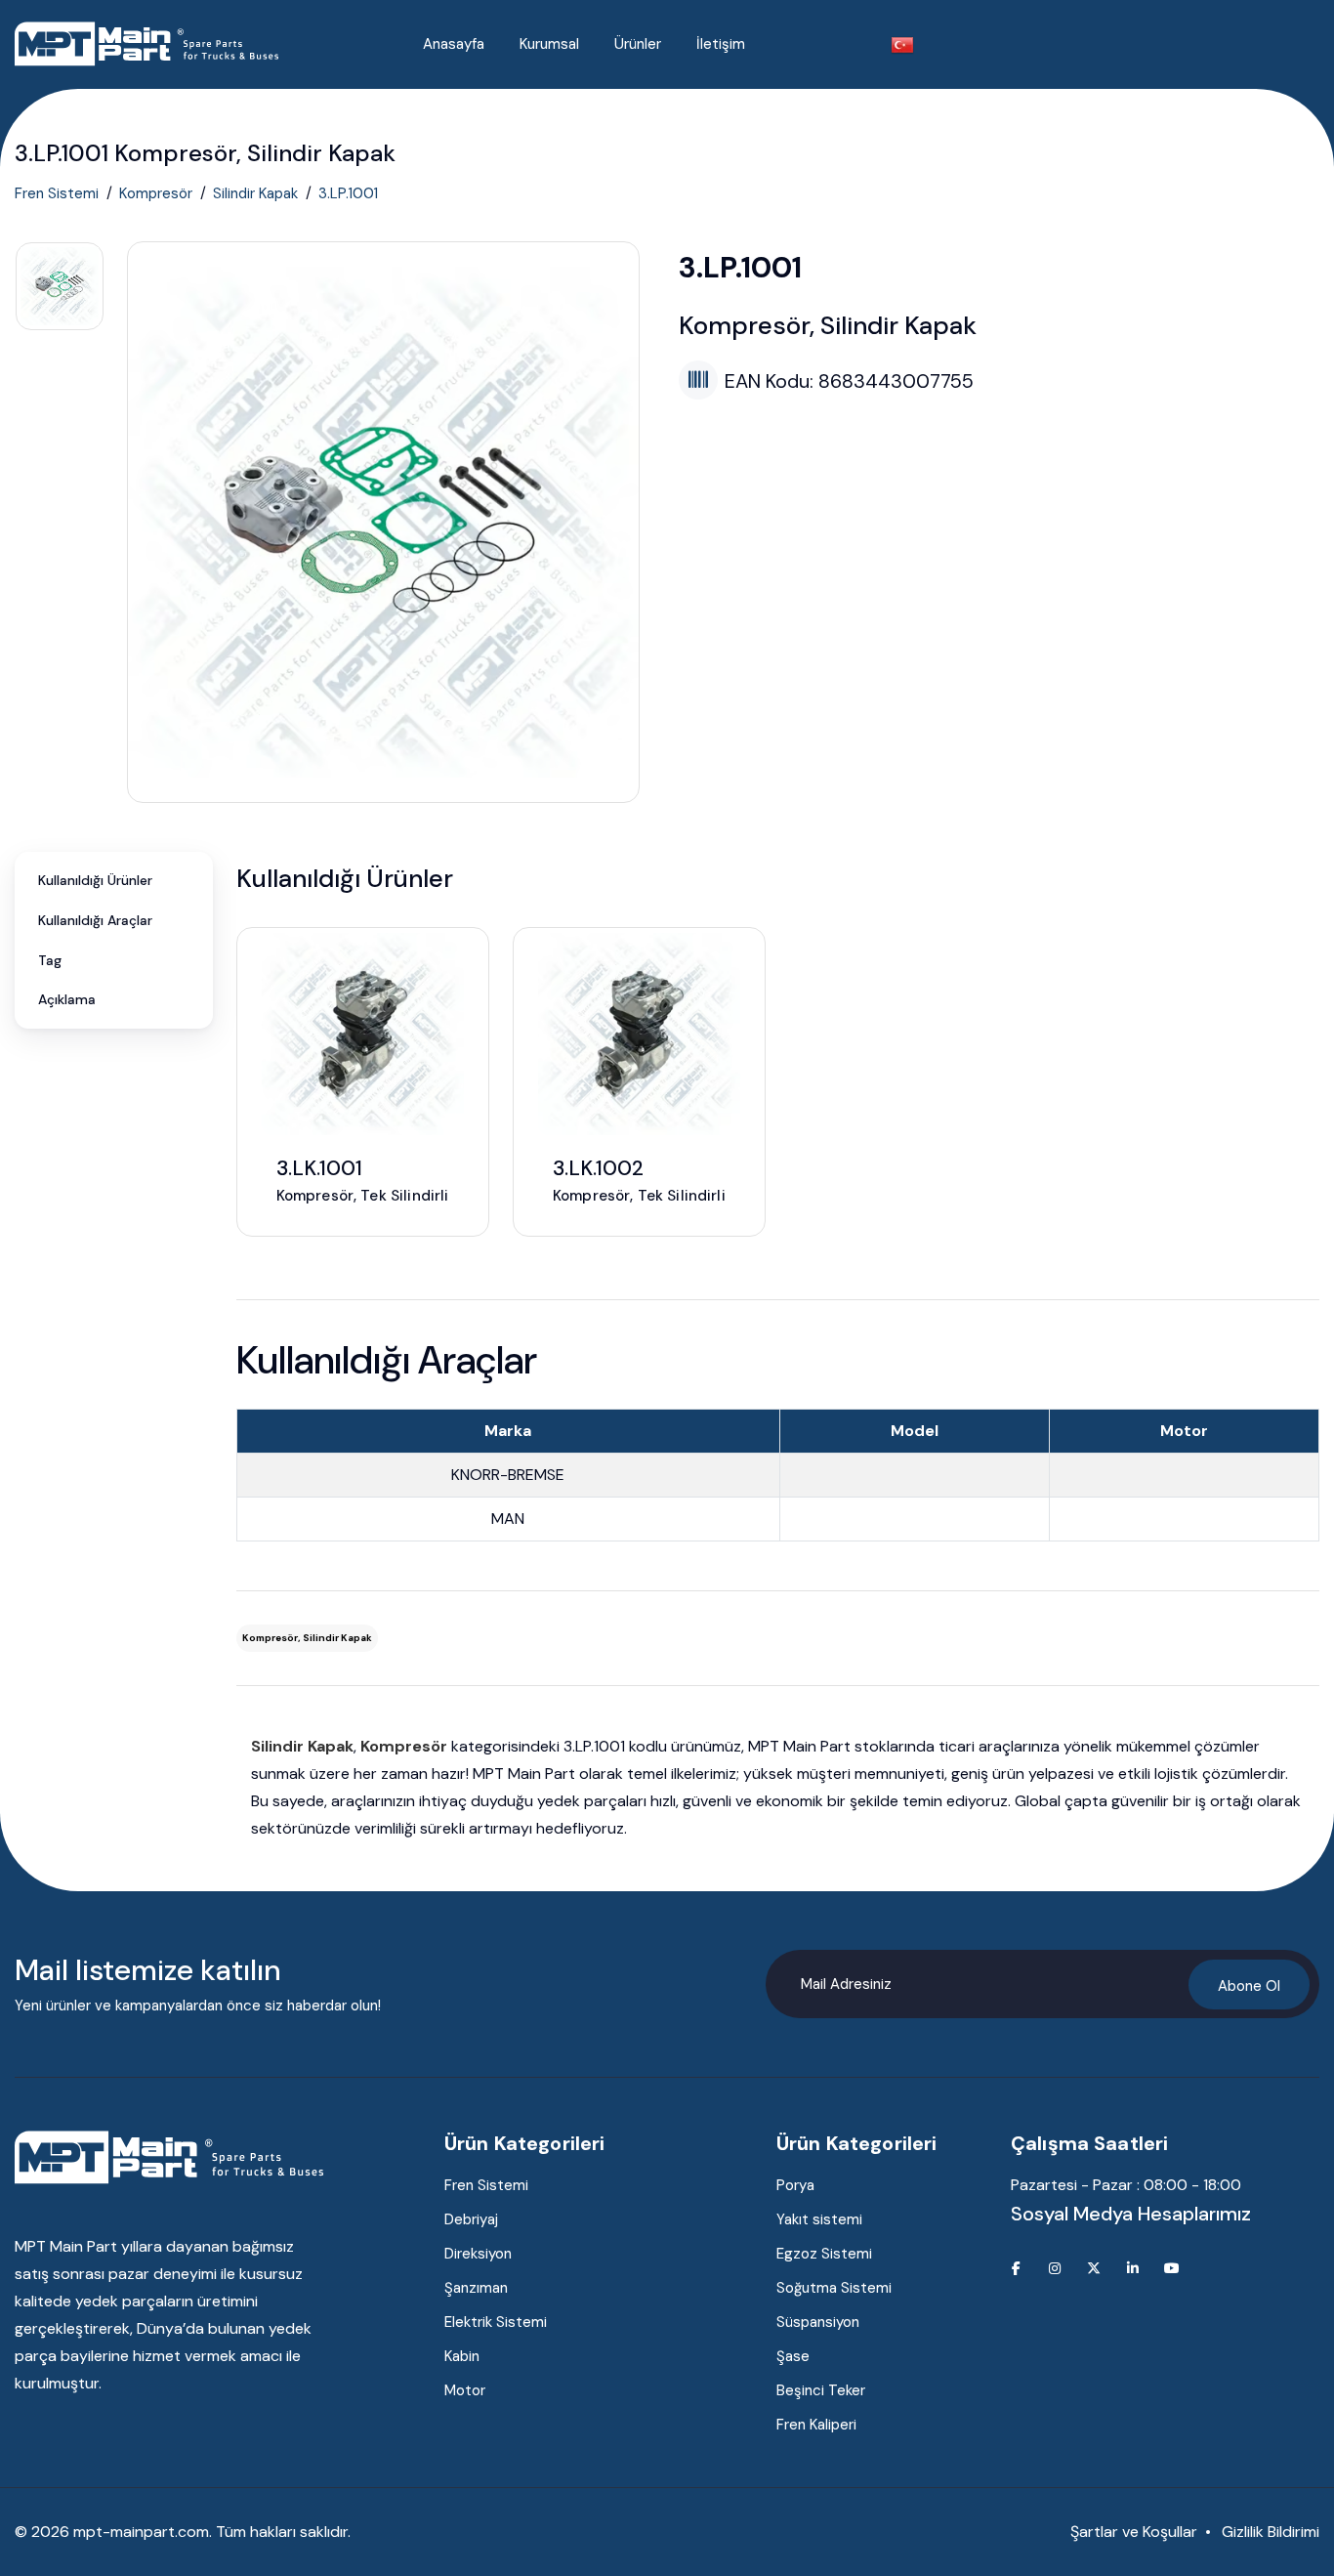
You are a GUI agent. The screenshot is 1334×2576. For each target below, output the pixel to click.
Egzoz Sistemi (824, 2254)
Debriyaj (471, 2219)
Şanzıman (476, 2288)
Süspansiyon (818, 2322)
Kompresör (156, 193)
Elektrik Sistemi (496, 2322)
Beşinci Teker (821, 2390)
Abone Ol (1249, 1986)
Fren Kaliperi (816, 2425)
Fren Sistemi (57, 193)
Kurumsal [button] (549, 44)
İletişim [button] (721, 44)
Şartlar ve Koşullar (1134, 2532)
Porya (795, 2185)
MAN (508, 1519)
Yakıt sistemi (819, 2219)
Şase (793, 2356)
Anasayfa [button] (454, 44)
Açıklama (67, 999)
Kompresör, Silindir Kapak (307, 1638)
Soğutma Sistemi (834, 2288)
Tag (50, 960)
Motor (465, 2390)
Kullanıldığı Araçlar (95, 920)
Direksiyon (478, 2254)
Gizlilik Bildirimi (1271, 2532)
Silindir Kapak (255, 193)
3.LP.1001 (348, 193)
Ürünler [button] (638, 44)
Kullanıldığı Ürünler (95, 880)
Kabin (462, 2356)
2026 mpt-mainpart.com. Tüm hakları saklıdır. (191, 2532)
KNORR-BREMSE (508, 1475)
